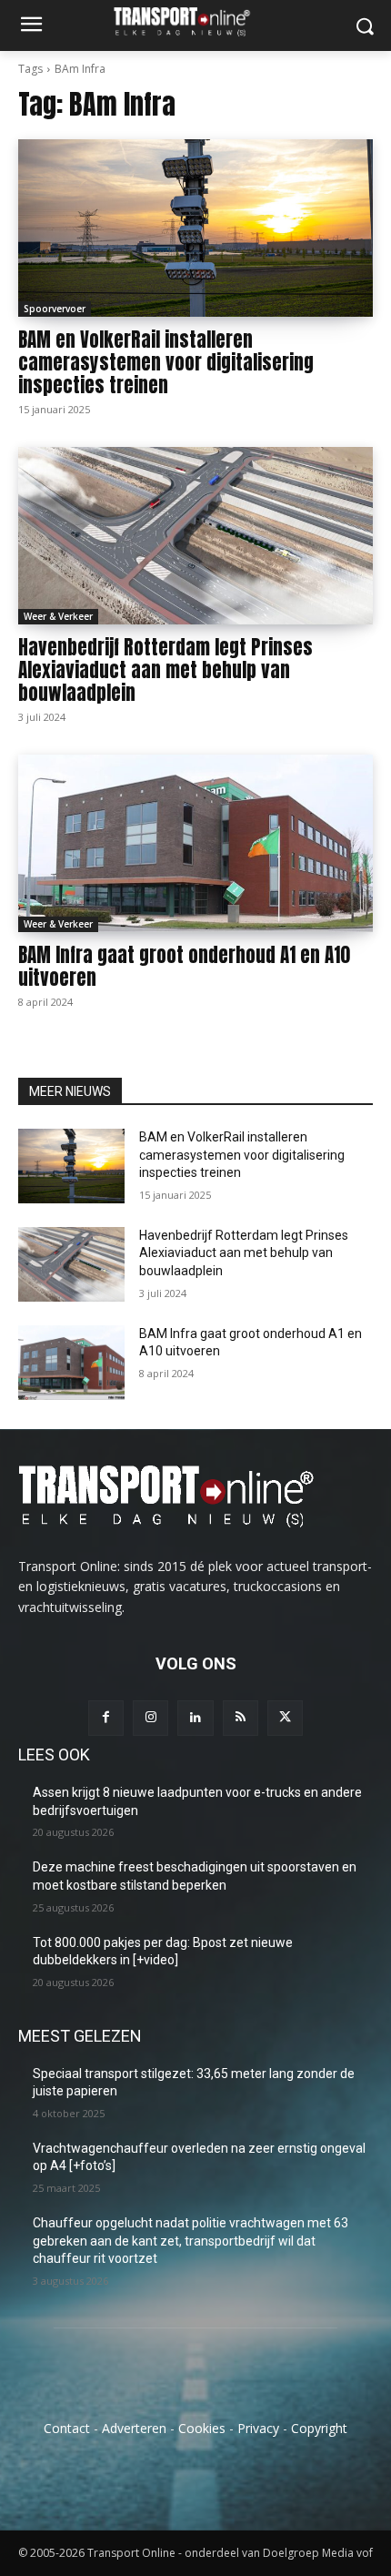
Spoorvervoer (55, 309)
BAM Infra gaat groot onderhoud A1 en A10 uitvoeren (184, 966)
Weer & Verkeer (58, 616)
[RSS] (241, 1718)
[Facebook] (106, 1718)
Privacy (258, 2428)
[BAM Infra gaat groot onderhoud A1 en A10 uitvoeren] (195, 843)
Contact (67, 2428)
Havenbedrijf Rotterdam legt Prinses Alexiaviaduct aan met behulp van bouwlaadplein (165, 670)
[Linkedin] (195, 1718)
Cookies (202, 2428)
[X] (285, 1718)
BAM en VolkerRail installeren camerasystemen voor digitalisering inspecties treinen (166, 362)
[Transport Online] (195, 21)
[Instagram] (150, 1718)
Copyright (319, 2428)
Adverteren (134, 2428)
